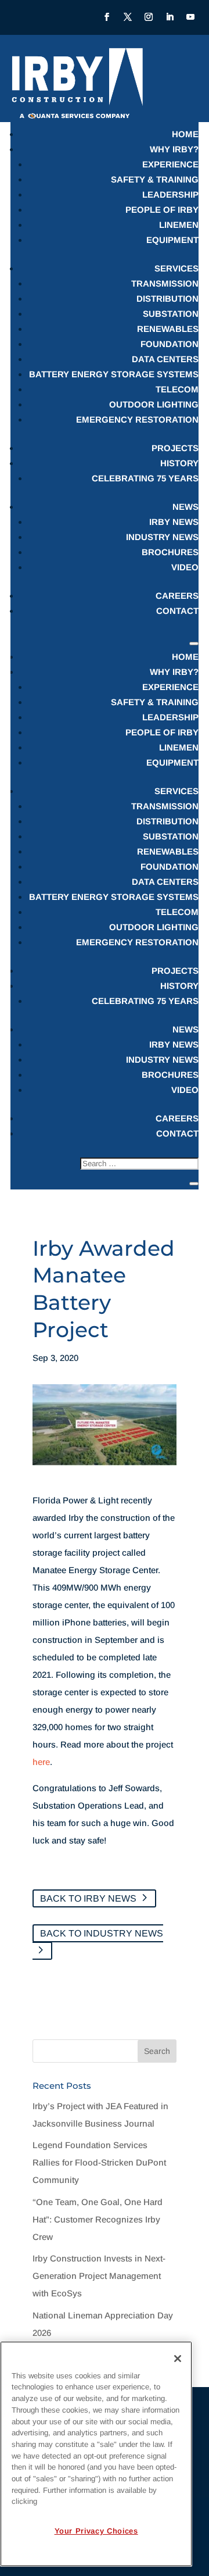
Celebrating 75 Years (145, 478)
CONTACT (177, 611)
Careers (177, 596)
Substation (171, 314)
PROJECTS (175, 448)
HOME (185, 134)
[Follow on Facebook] (107, 17)
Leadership (170, 194)
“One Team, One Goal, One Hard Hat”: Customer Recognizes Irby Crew (98, 2219)
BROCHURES (170, 552)
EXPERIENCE (170, 164)
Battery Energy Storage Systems (114, 374)
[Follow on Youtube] (190, 17)
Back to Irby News (88, 1898)
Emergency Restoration (137, 419)
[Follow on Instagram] (149, 17)
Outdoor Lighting (154, 404)
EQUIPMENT (172, 240)
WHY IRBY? (174, 149)
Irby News (174, 522)
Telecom (177, 389)
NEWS (185, 507)
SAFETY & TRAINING (155, 179)
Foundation (170, 344)
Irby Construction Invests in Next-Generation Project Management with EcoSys (99, 2276)
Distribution (167, 299)
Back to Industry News (102, 1933)
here (41, 1762)
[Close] (178, 2359)
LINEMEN (179, 225)
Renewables (168, 329)
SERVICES (176, 268)
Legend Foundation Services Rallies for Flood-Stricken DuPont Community (99, 2162)
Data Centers (165, 359)
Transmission (165, 283)
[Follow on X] (128, 17)
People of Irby (162, 210)
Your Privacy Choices (96, 2531)
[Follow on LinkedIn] (170, 17)
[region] (96, 2454)
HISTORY (179, 463)
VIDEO (185, 567)
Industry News (162, 537)
